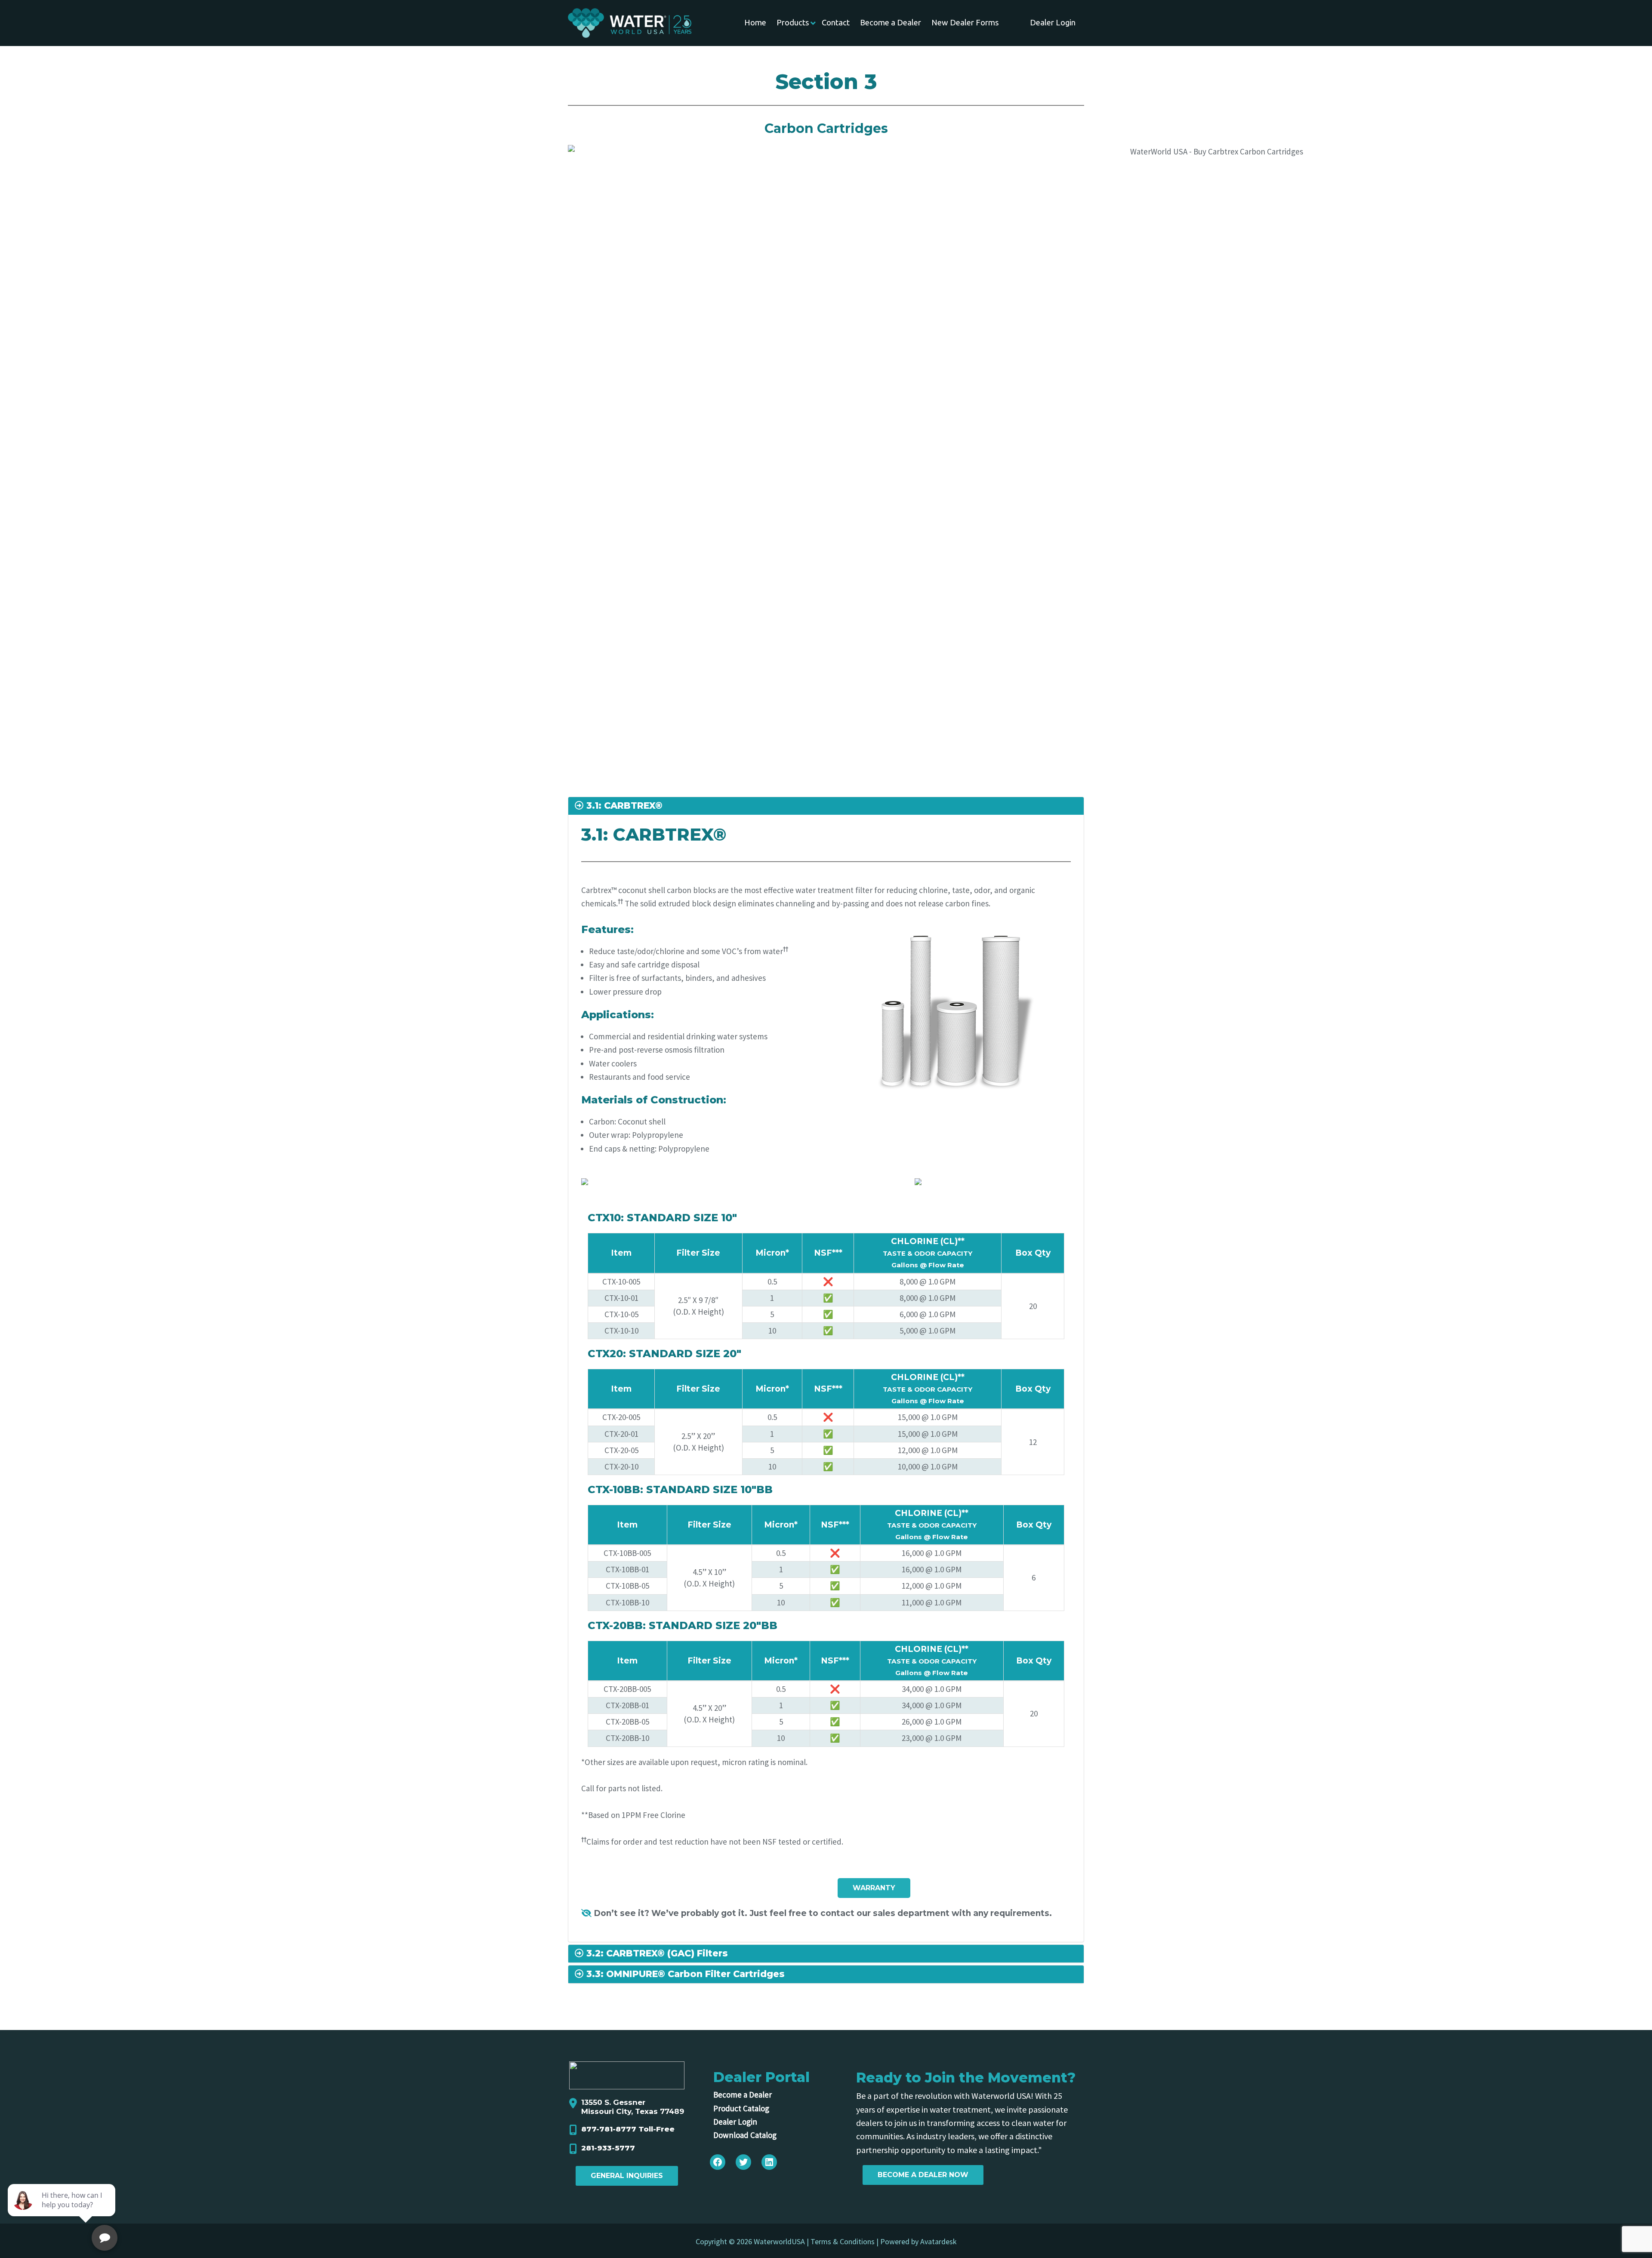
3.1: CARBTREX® (623, 806)
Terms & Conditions (843, 2241)
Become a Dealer (743, 2095)
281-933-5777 (608, 2148)
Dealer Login (735, 2122)
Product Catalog (741, 2108)
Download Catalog (745, 2135)
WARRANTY (874, 1888)
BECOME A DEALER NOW (923, 2175)
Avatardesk (938, 2241)
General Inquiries (627, 2176)
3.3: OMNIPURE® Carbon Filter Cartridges (684, 1974)
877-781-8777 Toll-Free (628, 2129)
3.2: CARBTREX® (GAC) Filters (656, 1954)
